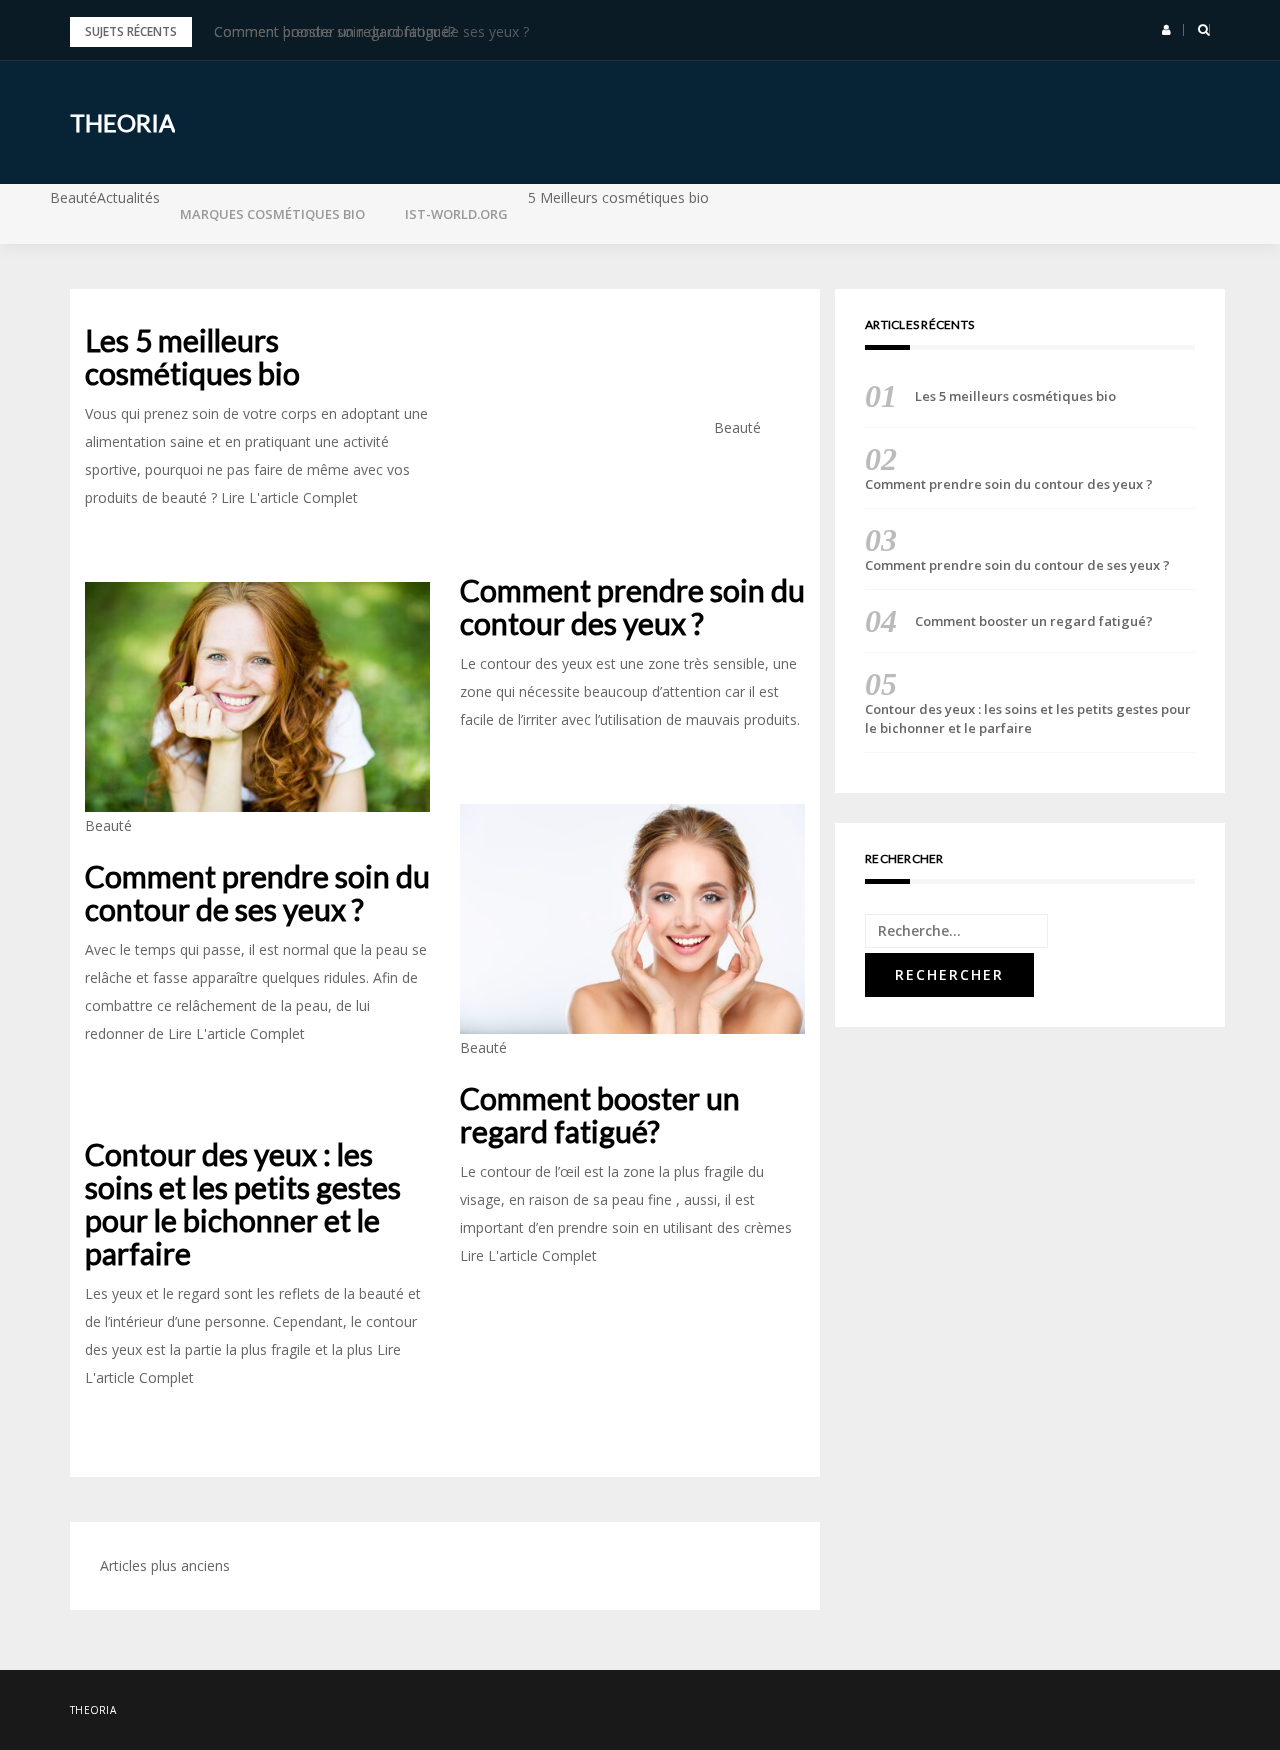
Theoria (122, 122)
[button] (1166, 30)
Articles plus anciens (165, 1565)
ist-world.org (456, 214)
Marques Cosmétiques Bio (272, 214)
